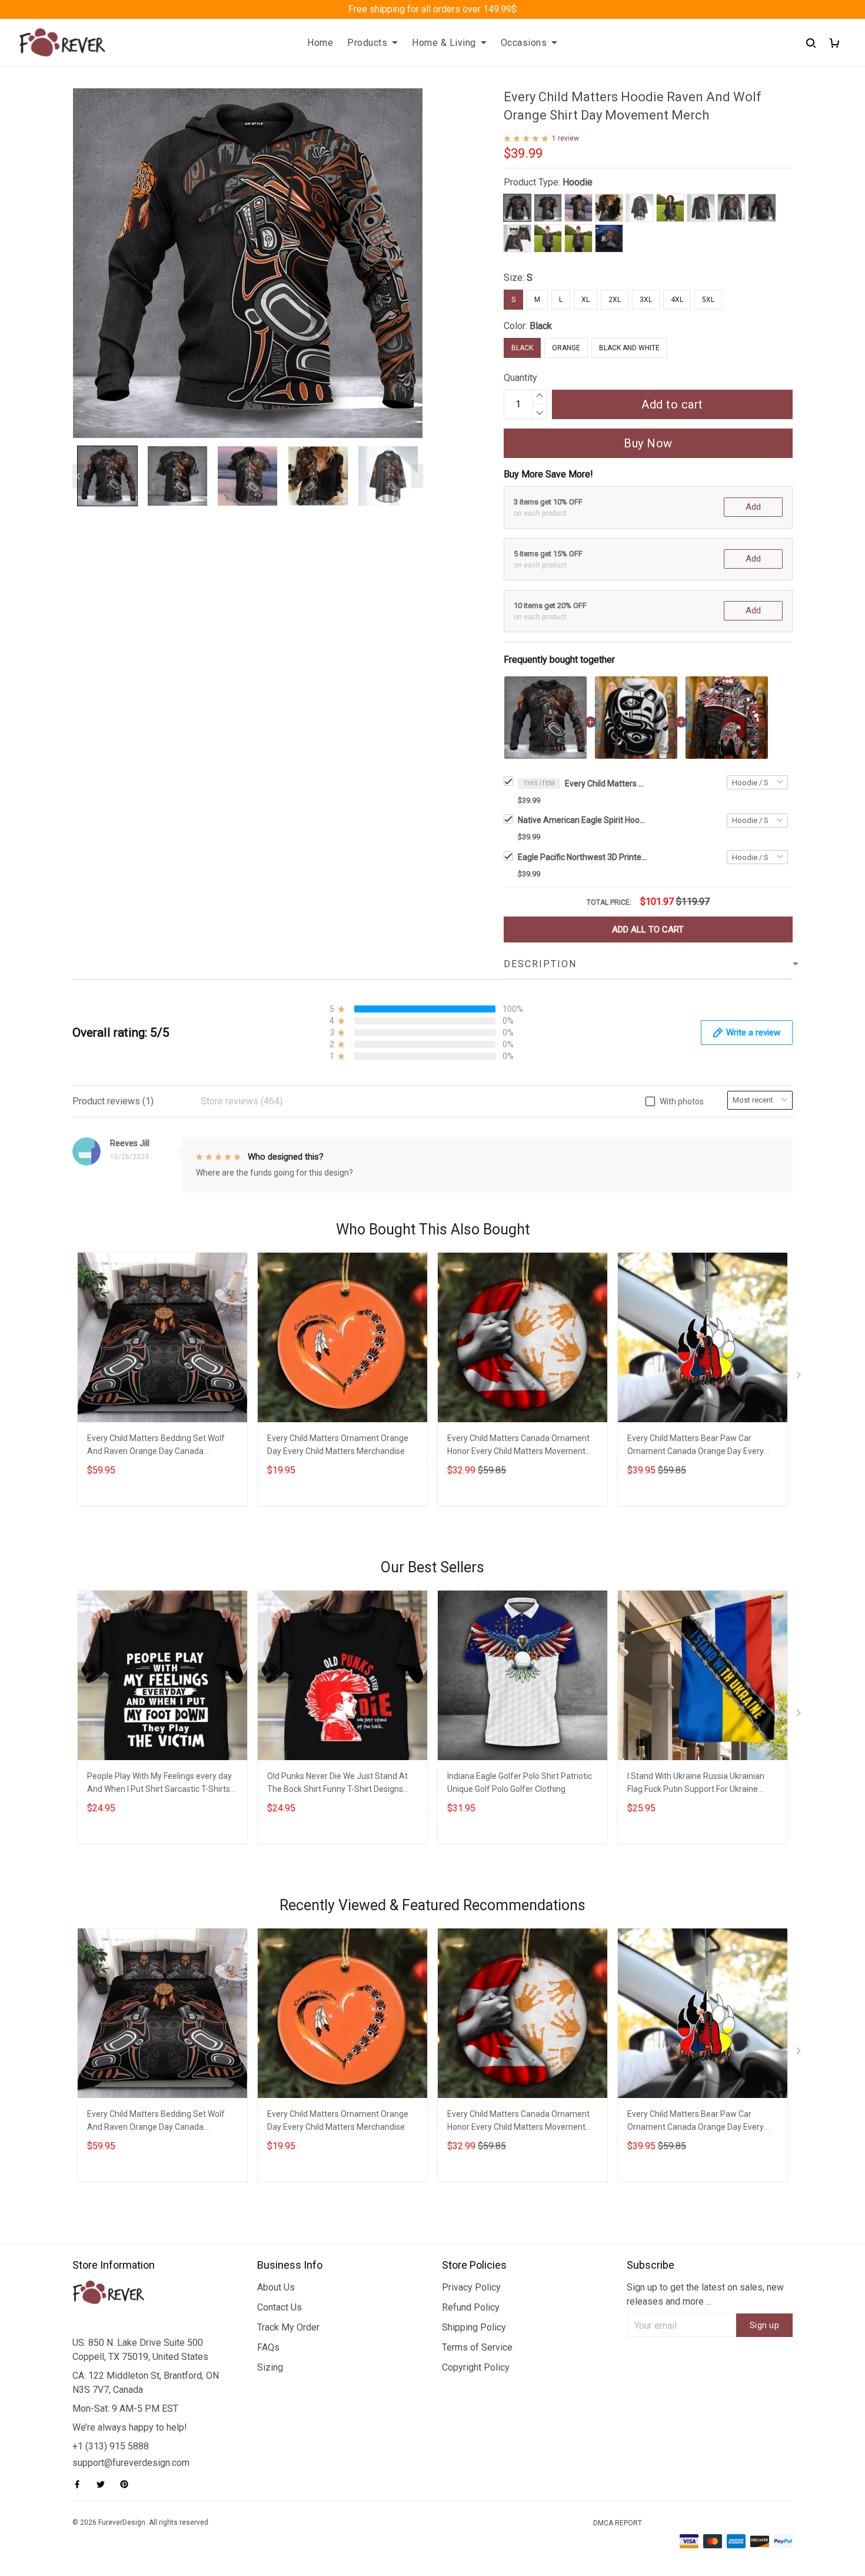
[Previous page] (78, 476)
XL (585, 300)
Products (367, 43)
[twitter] (104, 2484)
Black (541, 326)
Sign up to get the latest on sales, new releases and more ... (705, 2294)
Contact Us (280, 2307)
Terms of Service (477, 2347)
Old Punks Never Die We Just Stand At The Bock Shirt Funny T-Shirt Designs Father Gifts (337, 1784)
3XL (646, 300)
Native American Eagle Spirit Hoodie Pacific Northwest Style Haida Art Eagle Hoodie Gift (583, 820)
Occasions (524, 43)
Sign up (765, 2325)
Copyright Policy (476, 2367)
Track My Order (288, 2327)
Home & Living (444, 43)
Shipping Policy (474, 2327)
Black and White (629, 348)
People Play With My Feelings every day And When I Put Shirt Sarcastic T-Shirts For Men (159, 1784)
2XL (615, 300)
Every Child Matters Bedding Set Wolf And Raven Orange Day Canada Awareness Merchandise (156, 1446)
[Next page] (417, 476)
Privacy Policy (471, 2287)
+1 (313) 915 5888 (111, 2446)
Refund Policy (471, 2307)
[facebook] (81, 2484)
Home (320, 43)
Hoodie (578, 182)
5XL (708, 300)
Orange (566, 348)
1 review (565, 138)
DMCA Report (618, 2523)
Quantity (520, 378)
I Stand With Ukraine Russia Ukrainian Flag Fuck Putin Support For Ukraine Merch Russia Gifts (696, 1784)
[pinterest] (128, 2484)
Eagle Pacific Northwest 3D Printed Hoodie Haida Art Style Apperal (583, 857)
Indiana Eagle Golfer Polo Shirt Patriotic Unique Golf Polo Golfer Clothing (520, 1782)
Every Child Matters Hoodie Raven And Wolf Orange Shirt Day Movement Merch (606, 784)
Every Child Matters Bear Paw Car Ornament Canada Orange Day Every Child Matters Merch (696, 1446)
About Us (276, 2287)
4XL (677, 300)
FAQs (268, 2347)
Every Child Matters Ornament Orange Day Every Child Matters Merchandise (338, 1445)
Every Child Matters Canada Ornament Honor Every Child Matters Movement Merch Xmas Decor (518, 1446)
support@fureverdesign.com (131, 2463)
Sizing (270, 2367)
